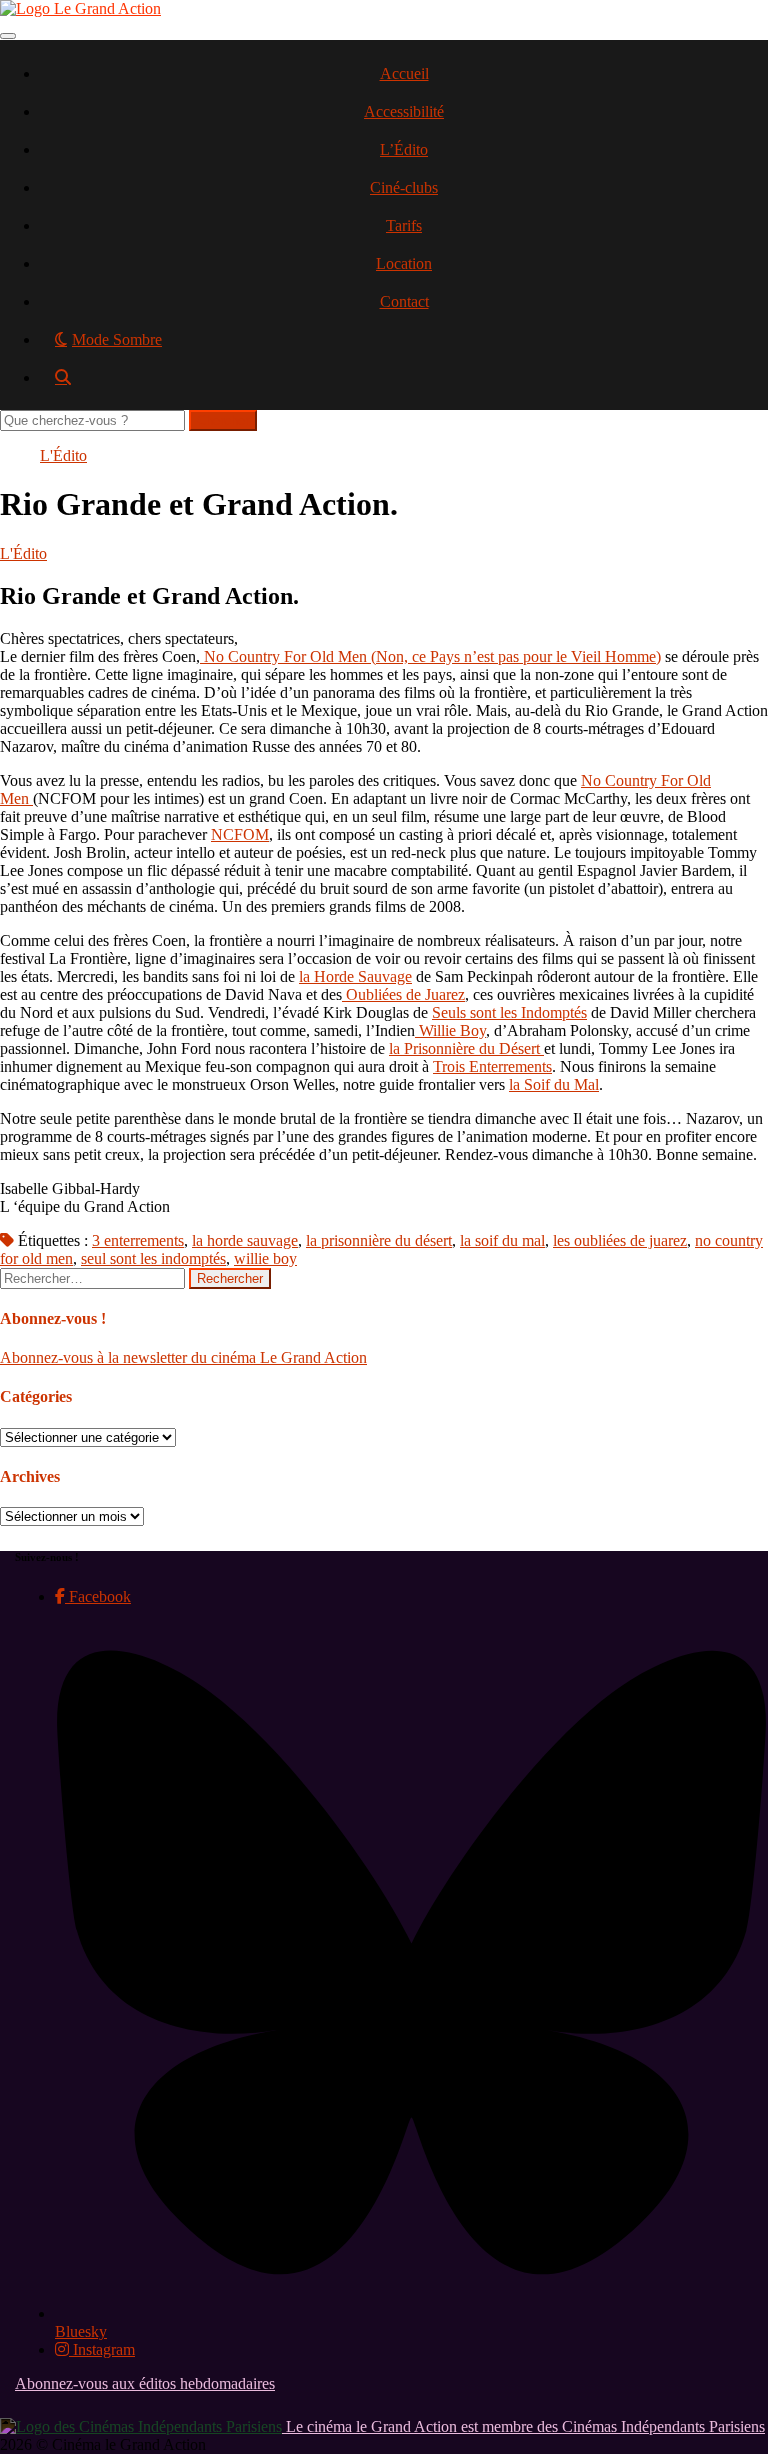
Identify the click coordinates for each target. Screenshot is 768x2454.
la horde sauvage (245, 1240)
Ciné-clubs (404, 187)
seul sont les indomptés (153, 1258)
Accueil (404, 73)
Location (404, 263)
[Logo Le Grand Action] (80, 8)
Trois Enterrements (492, 1066)
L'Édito (63, 455)
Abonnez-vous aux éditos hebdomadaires (145, 2383)
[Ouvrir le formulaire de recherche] (404, 384)
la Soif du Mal (554, 1084)
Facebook (98, 1596)
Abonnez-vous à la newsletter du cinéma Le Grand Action (183, 1357)
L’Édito (404, 149)
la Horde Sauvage (355, 976)
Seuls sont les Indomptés (509, 1012)
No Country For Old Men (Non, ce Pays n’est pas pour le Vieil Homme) (430, 656)
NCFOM (240, 834)
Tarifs (404, 225)
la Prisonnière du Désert (466, 1048)
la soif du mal (502, 1240)
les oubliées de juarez (620, 1240)
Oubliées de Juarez (403, 994)
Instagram (102, 2349)
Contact (404, 301)
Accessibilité (404, 111)
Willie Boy (450, 1030)
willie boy (265, 1258)
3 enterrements (138, 1240)
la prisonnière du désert (379, 1240)
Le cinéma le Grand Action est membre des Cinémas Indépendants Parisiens (523, 2426)
